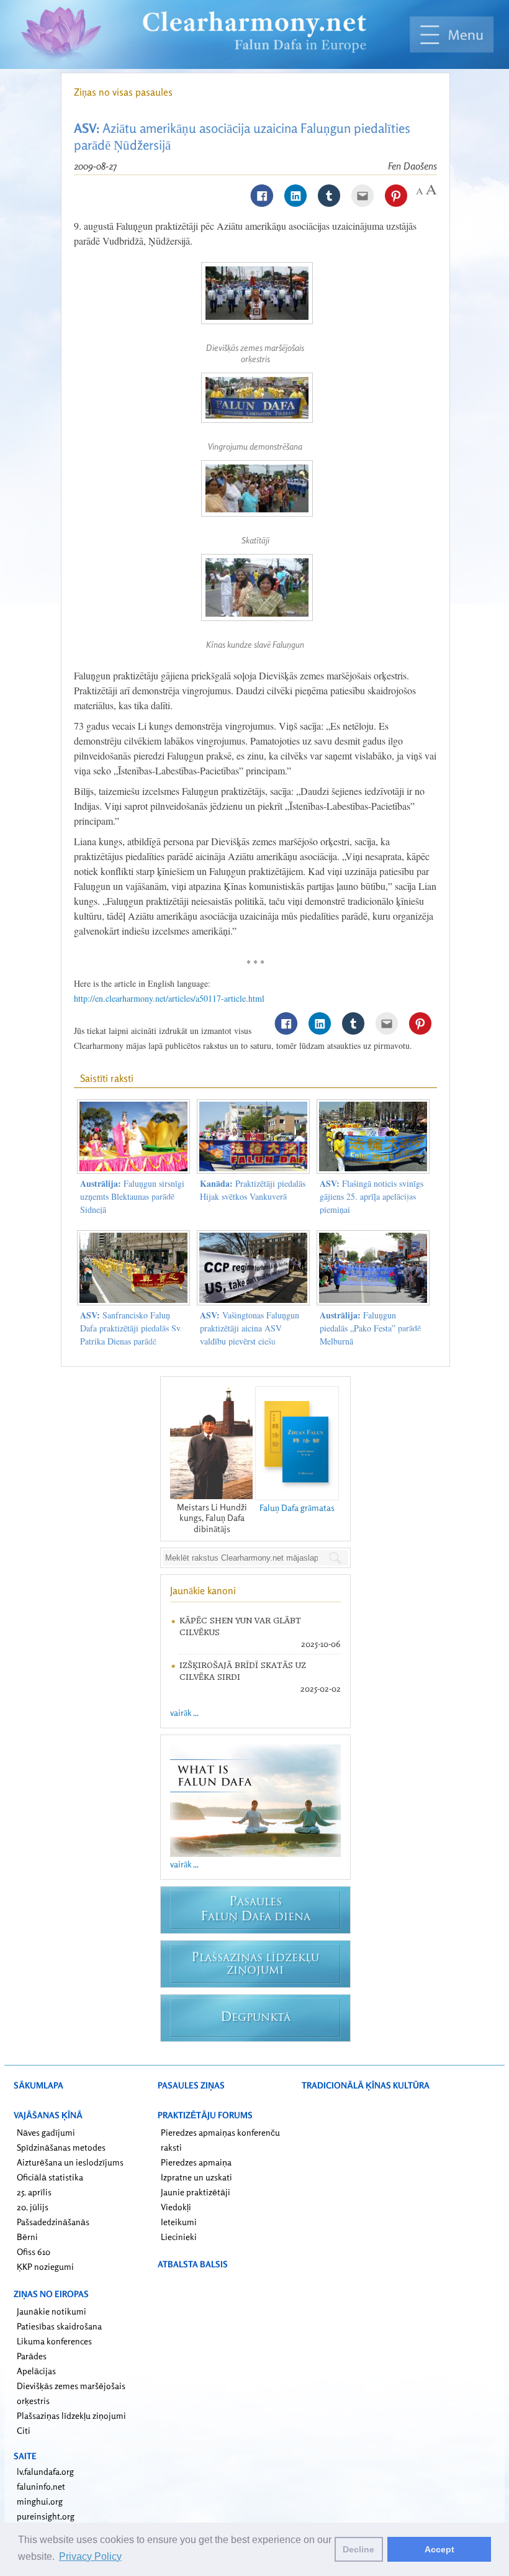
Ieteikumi (179, 2222)
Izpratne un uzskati (196, 2177)
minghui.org (40, 2501)
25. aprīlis (34, 2192)
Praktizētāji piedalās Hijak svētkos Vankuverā (253, 1190)
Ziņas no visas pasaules (123, 92)
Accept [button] (439, 2549)
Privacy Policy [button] (90, 2556)
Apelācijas (36, 2371)
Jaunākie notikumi (52, 2311)
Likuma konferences (54, 2341)
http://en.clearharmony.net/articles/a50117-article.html (169, 998)
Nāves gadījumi (46, 2132)
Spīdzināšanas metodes (61, 2147)
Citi (24, 2430)
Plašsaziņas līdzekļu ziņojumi (71, 2415)
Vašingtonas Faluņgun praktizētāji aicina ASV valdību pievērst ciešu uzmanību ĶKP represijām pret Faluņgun (250, 1341)
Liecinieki (179, 2237)
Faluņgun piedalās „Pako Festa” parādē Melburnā (370, 1328)
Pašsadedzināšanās (53, 2222)
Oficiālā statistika (50, 2177)
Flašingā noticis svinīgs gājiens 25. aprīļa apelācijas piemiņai (372, 1196)
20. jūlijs (33, 2207)
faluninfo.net (41, 2486)
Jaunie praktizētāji (196, 2192)
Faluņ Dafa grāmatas (297, 1508)
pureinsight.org (46, 2516)
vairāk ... (184, 1712)
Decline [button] (358, 2549)
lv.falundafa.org (45, 2471)
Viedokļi (176, 2207)
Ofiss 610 (34, 2252)
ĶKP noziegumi (45, 2266)
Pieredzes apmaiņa (196, 2162)
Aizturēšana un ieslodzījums (70, 2162)
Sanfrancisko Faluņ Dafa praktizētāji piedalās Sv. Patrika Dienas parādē (131, 1328)
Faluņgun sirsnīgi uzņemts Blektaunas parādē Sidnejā (132, 1196)
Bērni (27, 2237)
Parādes (32, 2356)
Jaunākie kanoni (203, 1590)
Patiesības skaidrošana (59, 2326)
